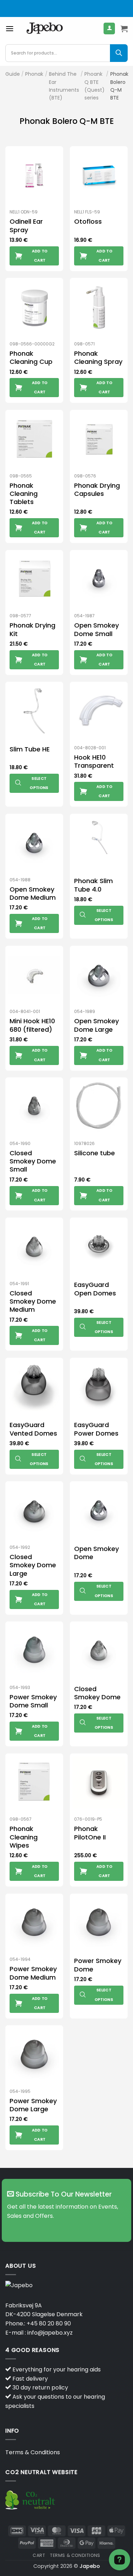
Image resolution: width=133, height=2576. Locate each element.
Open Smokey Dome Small (96, 629)
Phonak (34, 74)
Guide (13, 74)
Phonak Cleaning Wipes (24, 1837)
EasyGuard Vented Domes (33, 1429)
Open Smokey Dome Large (96, 1025)
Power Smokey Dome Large (33, 2105)
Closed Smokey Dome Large (33, 1565)
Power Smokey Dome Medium (33, 1973)
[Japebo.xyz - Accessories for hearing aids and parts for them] (45, 29)
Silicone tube (95, 1153)
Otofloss (88, 221)
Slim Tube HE (30, 749)
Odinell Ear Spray (26, 226)
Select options (39, 783)
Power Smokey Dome (98, 1965)
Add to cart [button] (40, 256)
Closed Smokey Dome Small (33, 1161)
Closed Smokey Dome (97, 1693)
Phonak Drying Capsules (97, 490)
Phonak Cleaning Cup (31, 358)
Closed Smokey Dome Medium (33, 1301)
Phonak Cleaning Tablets (24, 494)
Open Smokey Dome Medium (33, 894)
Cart (39, 2555)
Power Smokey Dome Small (33, 1701)
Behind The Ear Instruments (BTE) (64, 86)
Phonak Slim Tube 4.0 (93, 885)
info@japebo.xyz (50, 2333)
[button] (10, 28)
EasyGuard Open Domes (95, 1289)
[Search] (119, 53)
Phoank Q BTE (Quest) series (95, 86)
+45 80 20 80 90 (49, 2323)
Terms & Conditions (33, 2452)
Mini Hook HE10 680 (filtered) (32, 1025)
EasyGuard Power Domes (96, 1429)
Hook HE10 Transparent (94, 762)
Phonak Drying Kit (32, 629)
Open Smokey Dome (96, 1553)
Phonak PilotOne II (90, 1833)
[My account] (109, 28)
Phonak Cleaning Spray (98, 358)
